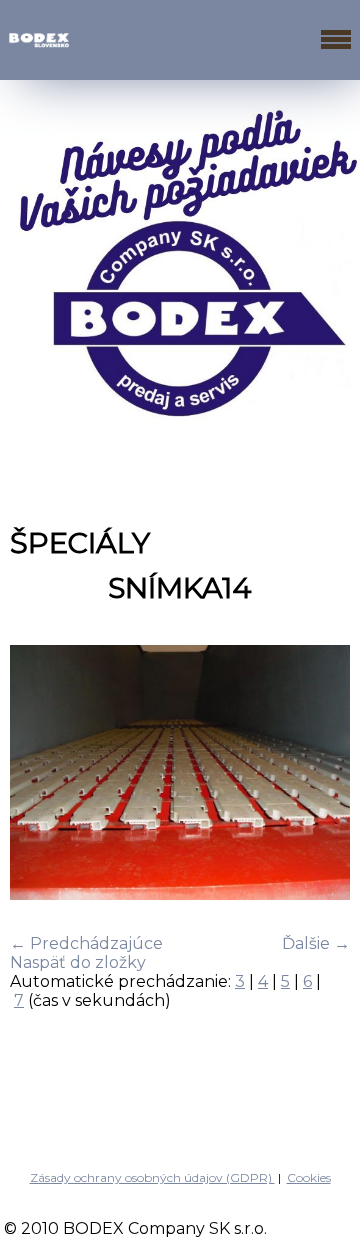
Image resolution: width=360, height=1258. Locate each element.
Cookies (309, 1177)
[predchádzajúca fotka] (42, 774)
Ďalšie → (316, 943)
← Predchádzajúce (86, 943)
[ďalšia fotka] (317, 774)
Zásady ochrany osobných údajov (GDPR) (152, 1177)
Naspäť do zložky (78, 962)
